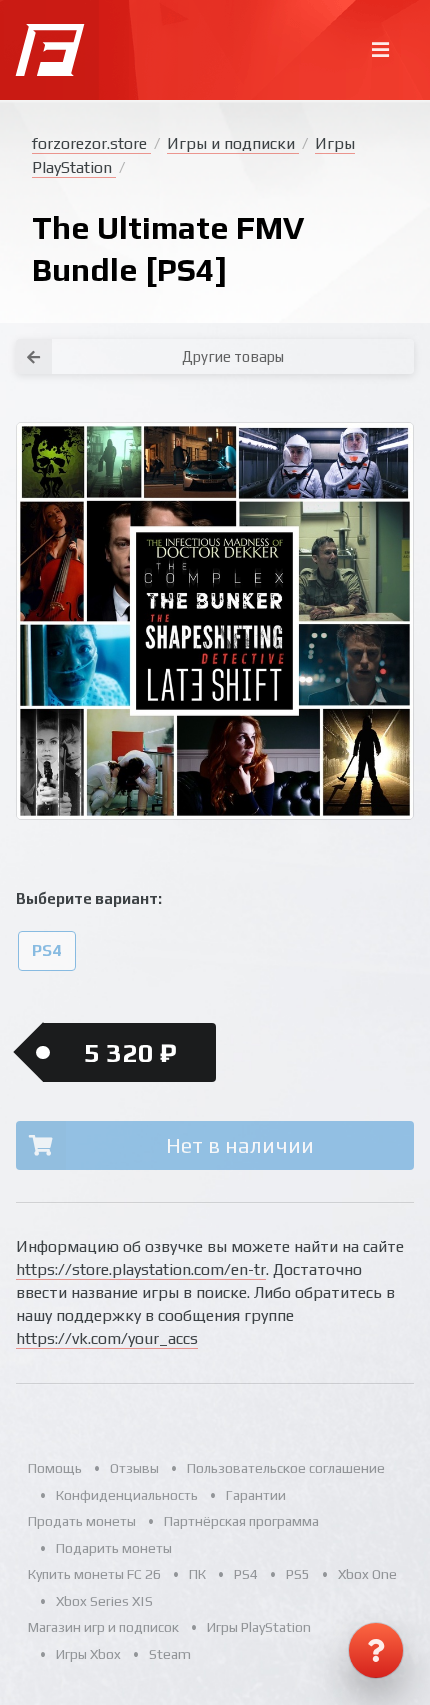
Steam (170, 1654)
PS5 (298, 1574)
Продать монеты (82, 1521)
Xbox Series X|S (104, 1601)
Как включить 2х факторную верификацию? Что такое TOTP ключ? (323, 340)
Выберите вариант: (89, 898)
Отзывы (134, 1468)
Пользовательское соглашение (286, 1468)
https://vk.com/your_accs (107, 1338)
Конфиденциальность (127, 1495)
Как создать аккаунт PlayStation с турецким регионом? (324, 328)
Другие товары (233, 356)
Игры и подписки (233, 143)
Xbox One (367, 1574)
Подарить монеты (114, 1548)
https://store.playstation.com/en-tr (141, 1269)
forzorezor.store (91, 143)
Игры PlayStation (259, 1627)
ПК (197, 1574)
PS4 (46, 950)
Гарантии (256, 1495)
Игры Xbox (88, 1654)
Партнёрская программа (241, 1521)
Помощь (55, 1468)
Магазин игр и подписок (103, 1627)
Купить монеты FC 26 (94, 1574)
